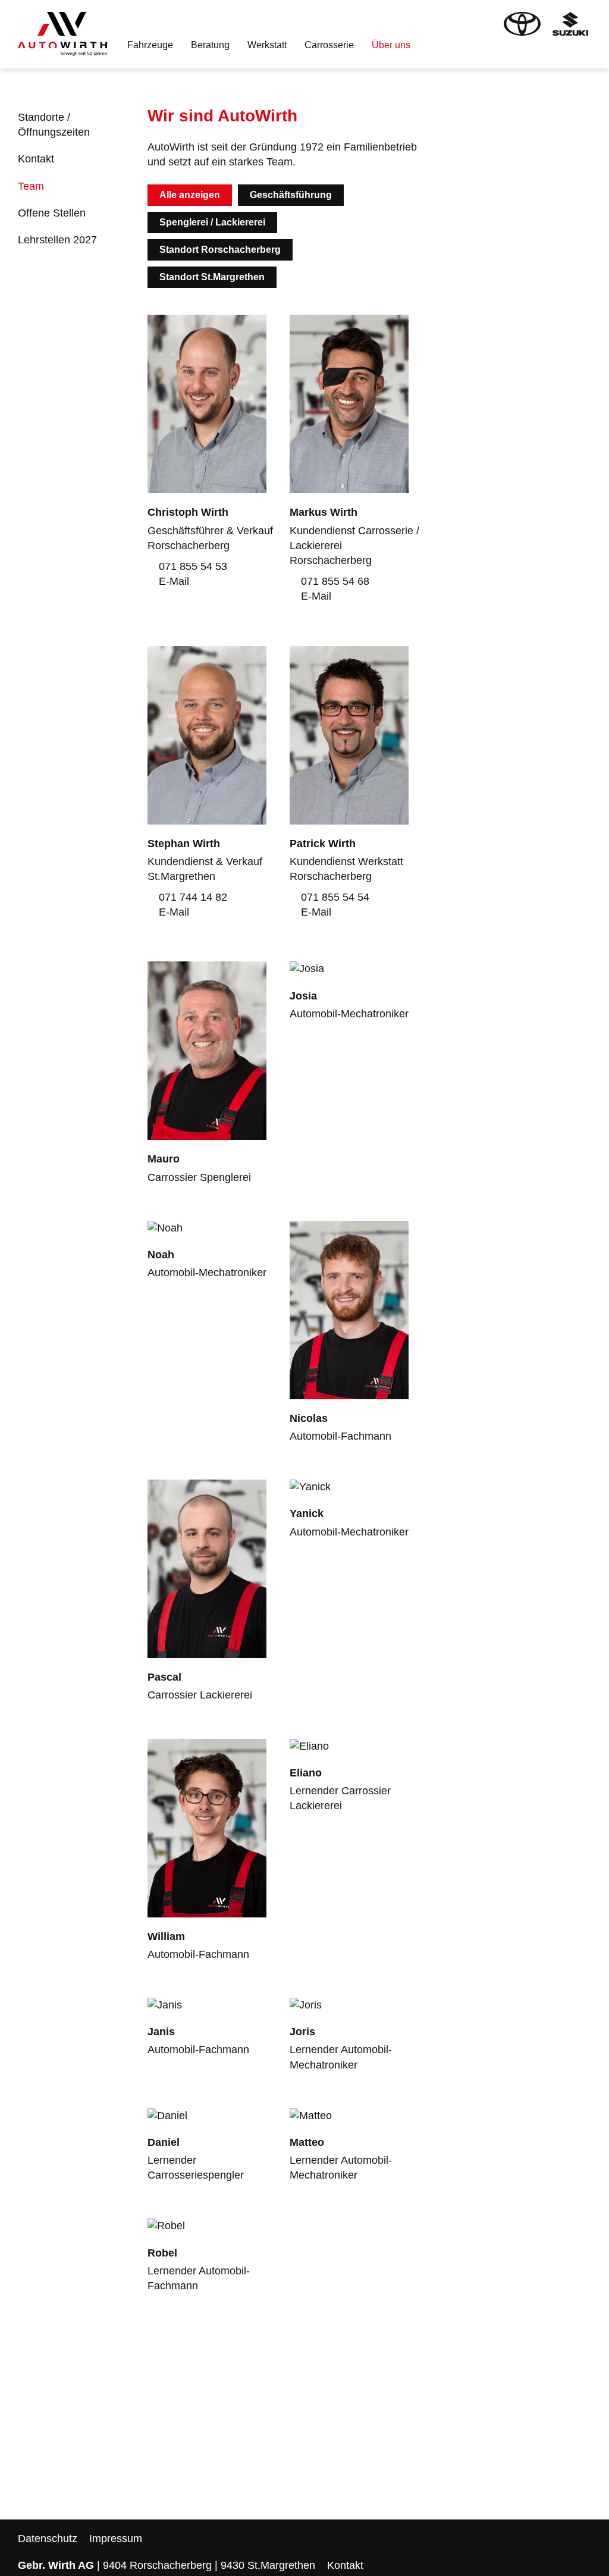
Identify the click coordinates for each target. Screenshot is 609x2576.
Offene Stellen (52, 213)
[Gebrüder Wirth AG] (62, 34)
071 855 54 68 (334, 581)
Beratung (210, 45)
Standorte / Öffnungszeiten (54, 125)
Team (31, 186)
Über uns (391, 45)
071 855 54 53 (192, 566)
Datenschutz (48, 2539)
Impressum (116, 2539)
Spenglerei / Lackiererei (212, 222)
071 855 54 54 (334, 897)
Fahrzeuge (150, 45)
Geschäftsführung (291, 195)
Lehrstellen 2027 (57, 240)
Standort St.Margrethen (212, 277)
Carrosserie (329, 45)
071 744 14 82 (192, 897)
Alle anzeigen (190, 195)
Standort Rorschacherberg (220, 250)
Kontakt (36, 159)
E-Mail (172, 581)
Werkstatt (267, 45)
